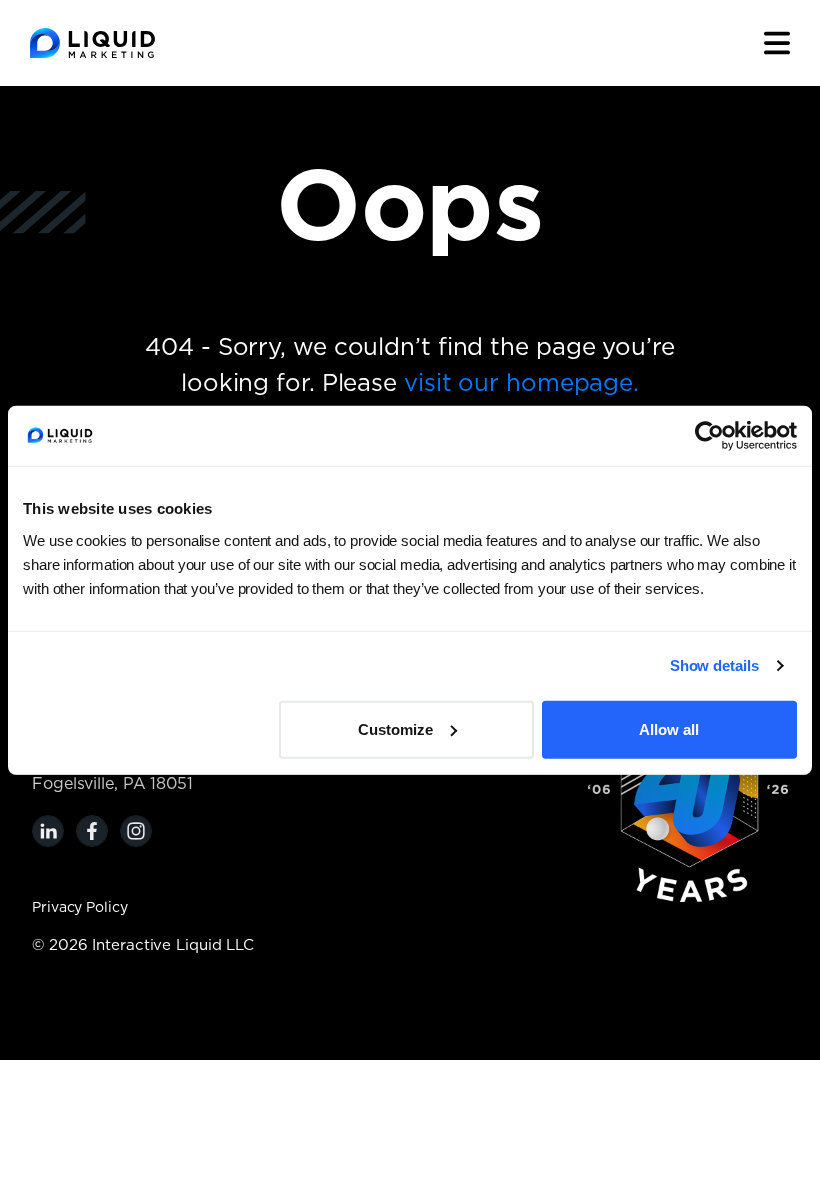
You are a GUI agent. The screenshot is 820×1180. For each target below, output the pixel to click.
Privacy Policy (80, 908)
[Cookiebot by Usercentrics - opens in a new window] (709, 436)
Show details (714, 665)
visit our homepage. (521, 384)
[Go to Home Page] (92, 43)
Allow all (669, 728)
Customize (395, 728)
